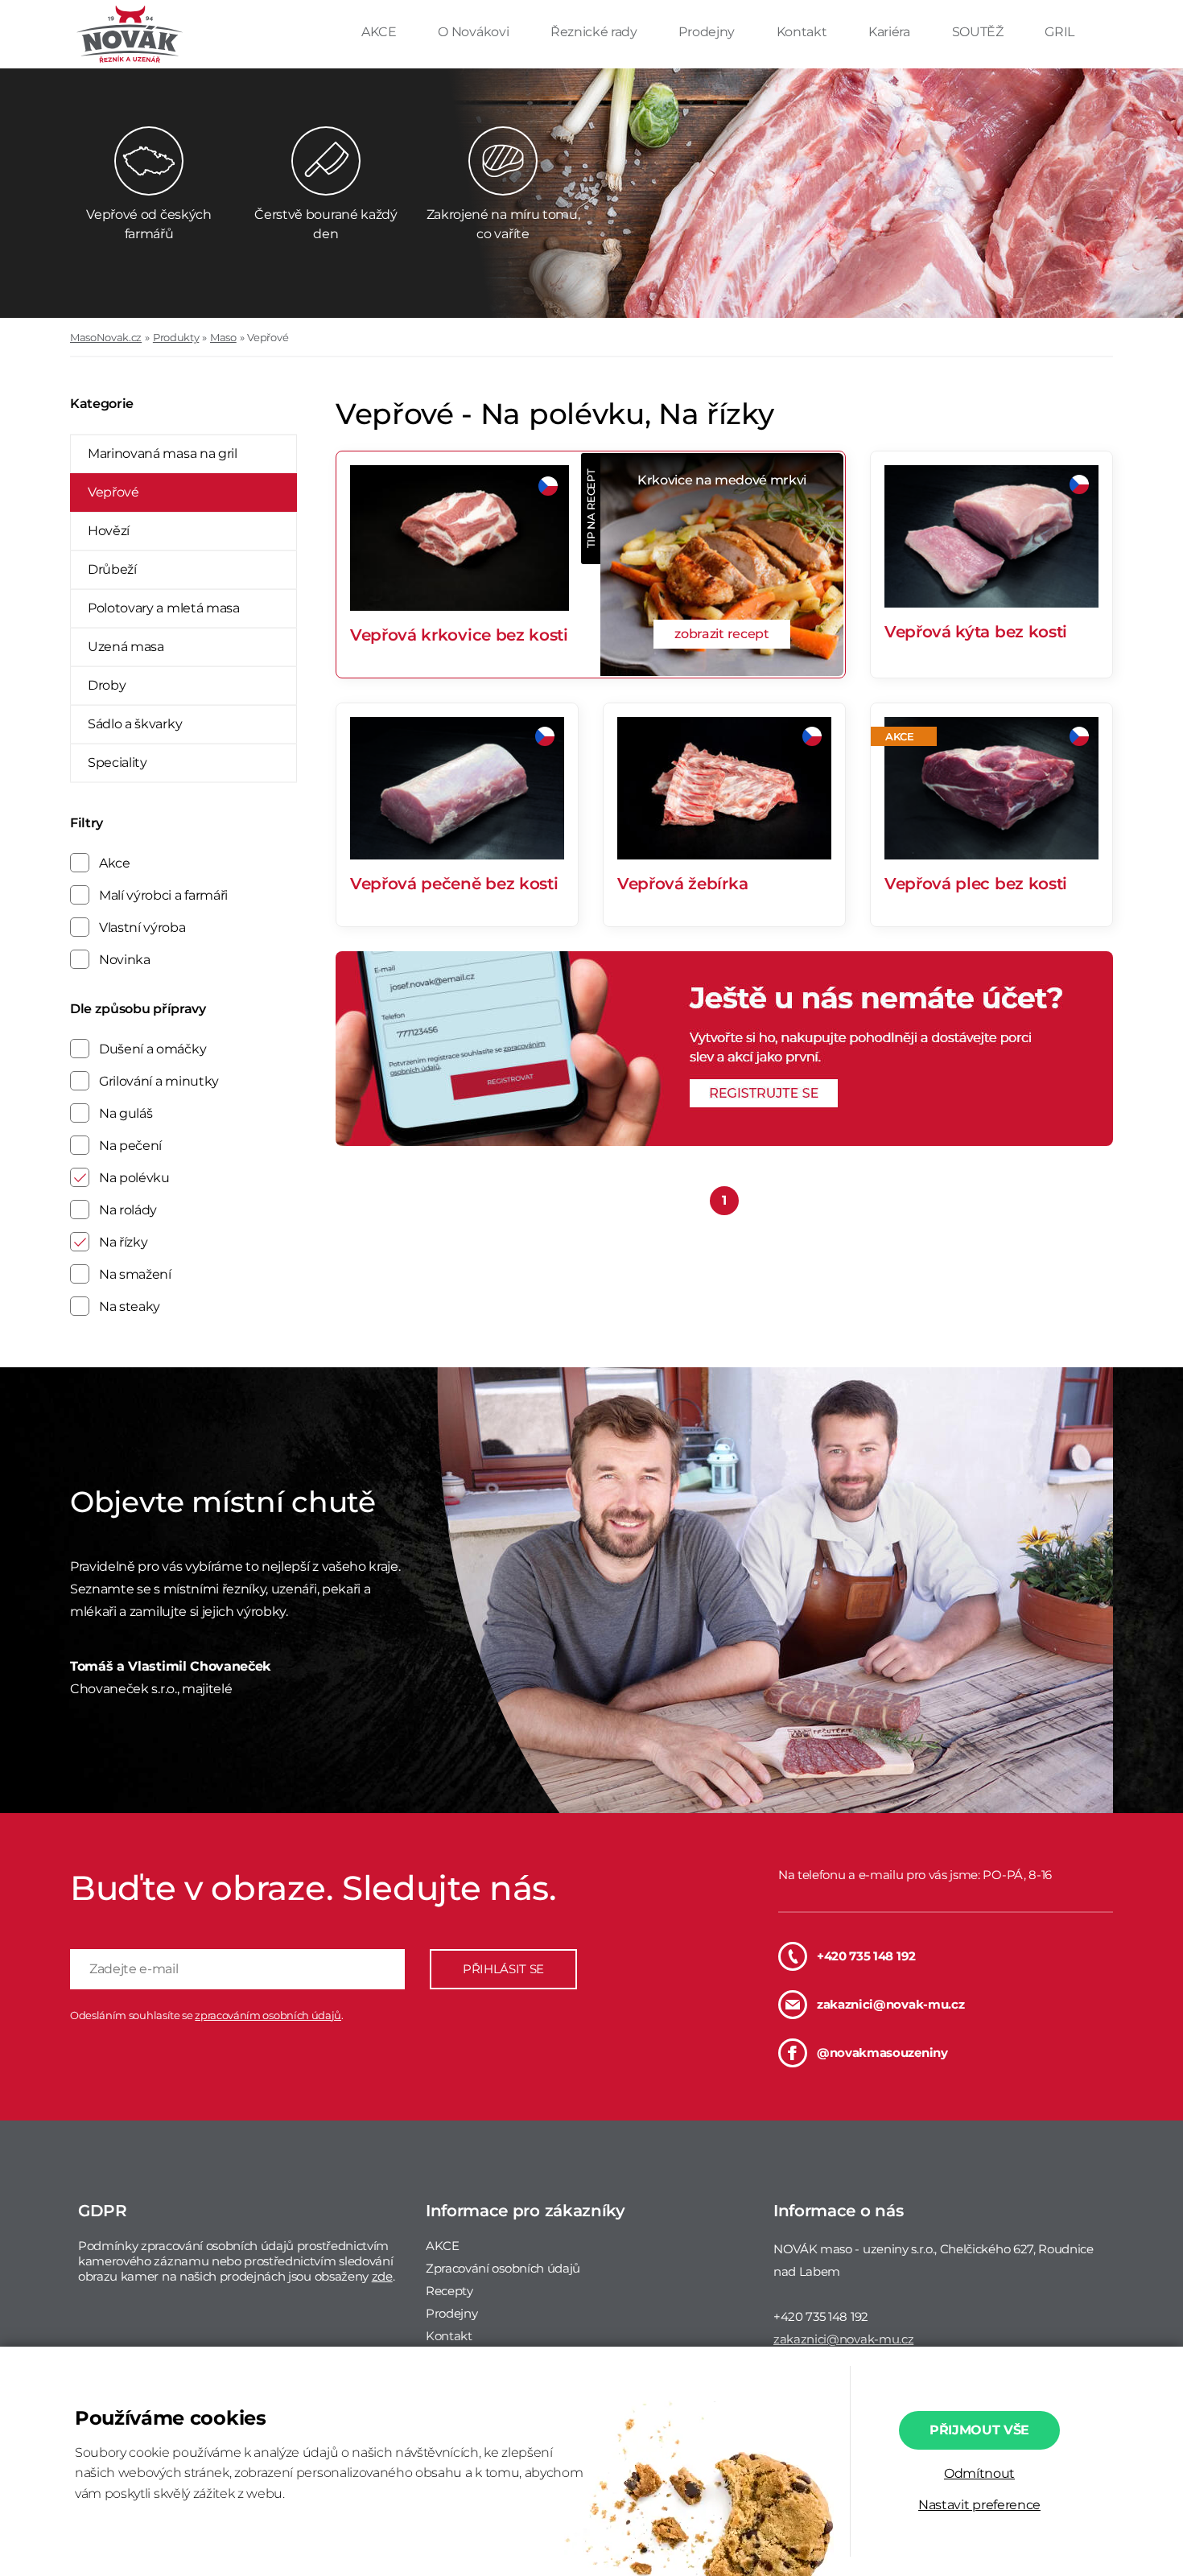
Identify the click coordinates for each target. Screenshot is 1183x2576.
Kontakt (803, 32)
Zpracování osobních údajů (503, 2268)
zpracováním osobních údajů (268, 2015)
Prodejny (708, 32)
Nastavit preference (979, 2505)
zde (382, 2276)
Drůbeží (112, 569)
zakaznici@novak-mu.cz (890, 2004)
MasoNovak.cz (106, 337)
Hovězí (109, 531)
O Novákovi (474, 32)
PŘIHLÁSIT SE (503, 1969)
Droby (107, 685)
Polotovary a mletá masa (164, 608)
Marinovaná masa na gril (163, 453)
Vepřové (268, 337)
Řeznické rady (596, 32)
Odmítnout (979, 2473)
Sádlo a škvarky (135, 724)
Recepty (449, 2291)
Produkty (176, 337)
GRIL (1059, 32)
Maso (223, 337)
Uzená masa (126, 647)
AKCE (380, 32)
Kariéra (890, 32)
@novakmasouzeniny (882, 2053)
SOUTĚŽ (979, 32)
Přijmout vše (979, 2430)
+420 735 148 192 (866, 1956)
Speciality (117, 762)
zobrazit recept (721, 634)
